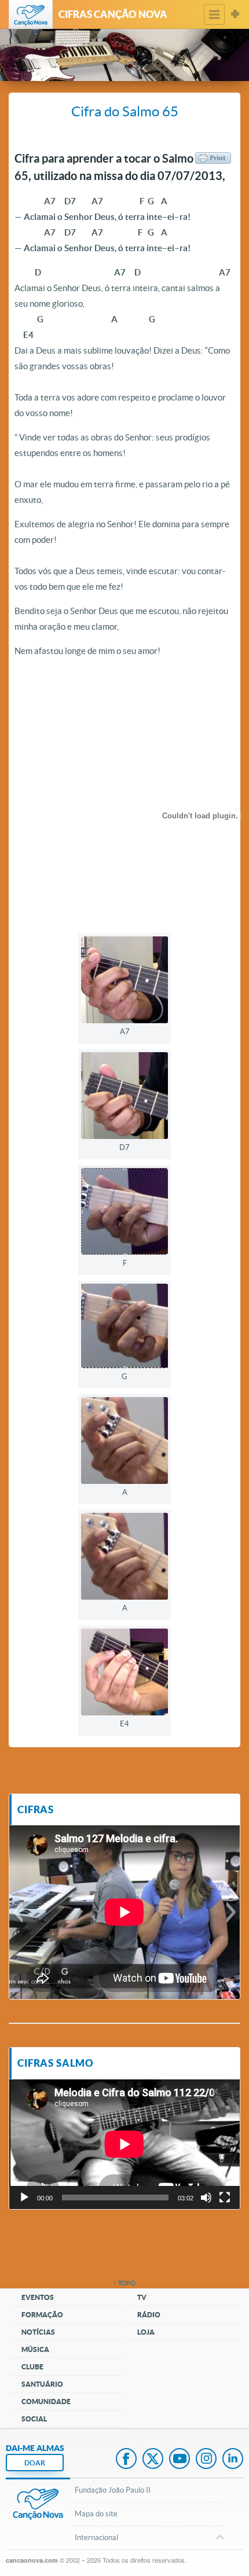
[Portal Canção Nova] (31, 14)
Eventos (38, 2297)
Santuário (42, 2384)
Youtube (180, 2460)
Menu (214, 14)
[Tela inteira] (225, 2197)
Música (35, 2349)
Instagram (206, 2460)
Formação (42, 2315)
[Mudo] (206, 2197)
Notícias (38, 2332)
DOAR (35, 2463)
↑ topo (124, 2283)
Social (34, 2419)
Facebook (126, 2460)
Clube (32, 2367)
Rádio (149, 2315)
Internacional (96, 2538)
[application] (124, 2144)
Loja (146, 2332)
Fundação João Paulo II (113, 2490)
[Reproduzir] (24, 2197)
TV (142, 2297)
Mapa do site (96, 2514)
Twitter (153, 2460)
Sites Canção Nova (235, 14)
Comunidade (46, 2402)
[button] (18, 1912)
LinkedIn (233, 2460)
